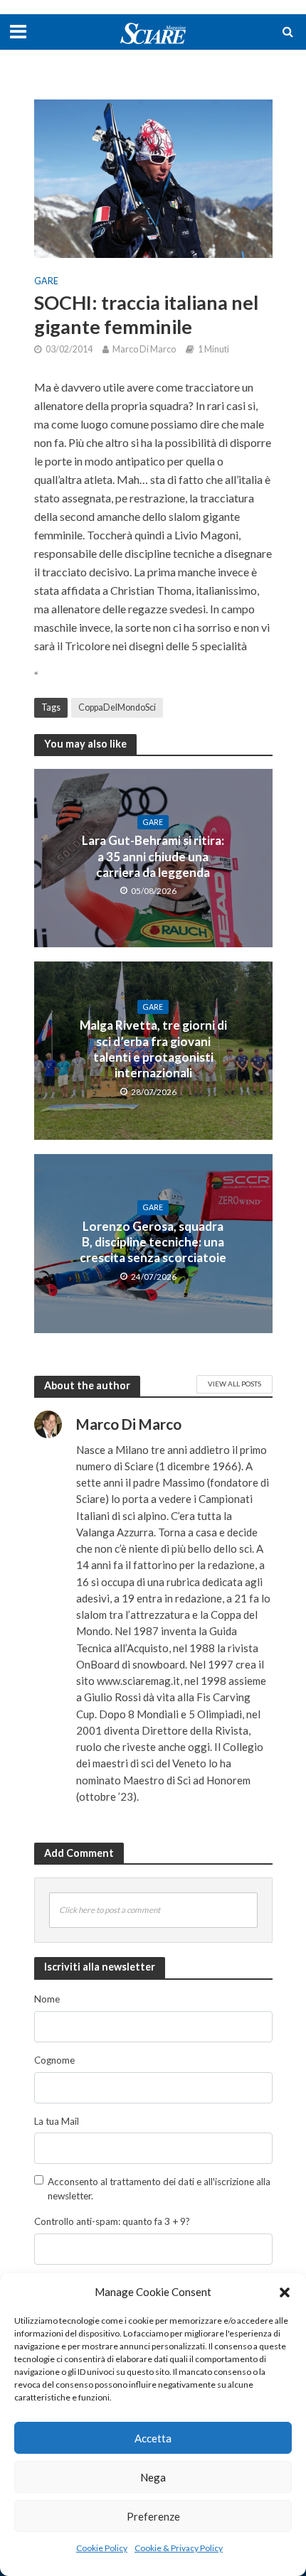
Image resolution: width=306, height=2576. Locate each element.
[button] (285, 2292)
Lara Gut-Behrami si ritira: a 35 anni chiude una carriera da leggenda (153, 856)
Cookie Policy (102, 2548)
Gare (46, 281)
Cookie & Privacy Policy (179, 2548)
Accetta (153, 2438)
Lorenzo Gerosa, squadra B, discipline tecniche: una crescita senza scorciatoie (153, 1242)
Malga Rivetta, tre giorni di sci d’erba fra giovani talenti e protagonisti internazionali (153, 1049)
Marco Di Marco (144, 349)
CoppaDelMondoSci (117, 707)
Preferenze (153, 2516)
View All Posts (234, 1384)
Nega (153, 2477)
